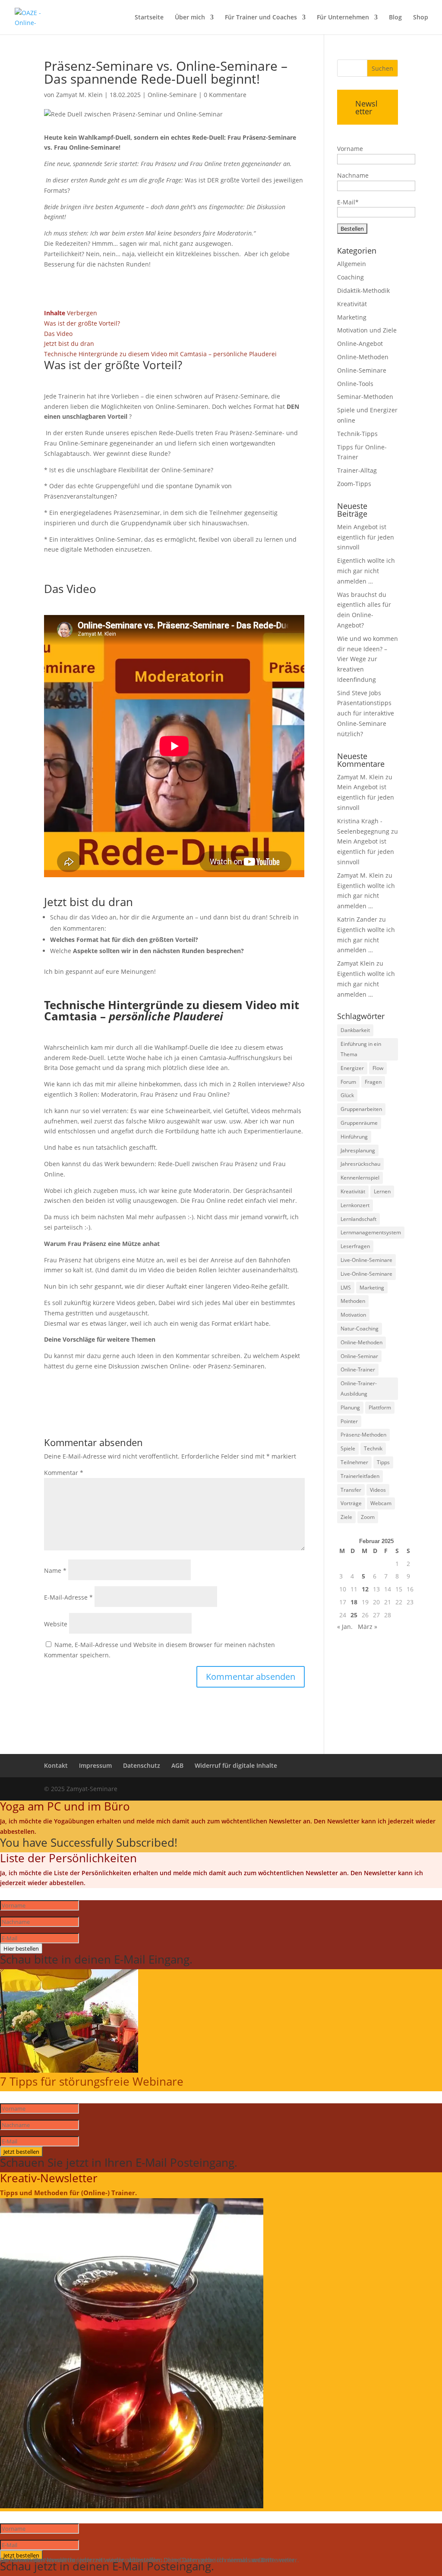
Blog (395, 18)
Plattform (380, 1407)
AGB (177, 1765)
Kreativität (352, 304)
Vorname (350, 149)
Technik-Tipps (357, 434)
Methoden (353, 1301)
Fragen (373, 1082)
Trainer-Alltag (357, 470)
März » (368, 1627)
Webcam (381, 1503)
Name (55, 1570)
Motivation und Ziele (367, 330)
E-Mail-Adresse (68, 1597)
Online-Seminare (172, 95)
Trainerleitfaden (360, 1476)
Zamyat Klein (356, 963)
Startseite (149, 18)
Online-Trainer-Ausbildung (359, 1388)
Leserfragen (355, 1246)
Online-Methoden (363, 357)
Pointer (349, 1421)
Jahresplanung (358, 1150)
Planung (350, 1407)
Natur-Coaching (360, 1329)
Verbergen (82, 313)
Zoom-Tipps (354, 484)
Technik (373, 1448)
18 (354, 1602)
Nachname (353, 175)
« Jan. (345, 1627)
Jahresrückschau (360, 1164)
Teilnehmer (354, 1462)
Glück (347, 1095)
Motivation (353, 1315)
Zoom (368, 1517)
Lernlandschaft (358, 1219)
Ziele (346, 1517)
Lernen (382, 1191)
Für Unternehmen (343, 18)
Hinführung (354, 1137)
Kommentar (64, 1473)
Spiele (348, 1448)
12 (365, 1589)
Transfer (351, 1490)
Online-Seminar (359, 1356)
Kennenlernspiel (360, 1178)
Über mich (190, 18)
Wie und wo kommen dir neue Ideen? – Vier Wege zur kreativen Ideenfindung (368, 659)
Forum (348, 1082)
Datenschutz (142, 1765)
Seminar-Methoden (365, 397)
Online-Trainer (358, 1370)
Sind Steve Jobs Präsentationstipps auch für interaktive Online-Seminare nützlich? (366, 713)
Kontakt (56, 1765)
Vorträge (351, 1503)
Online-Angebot (360, 344)
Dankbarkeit (355, 1030)
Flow (378, 1068)
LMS (346, 1288)
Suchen (382, 68)
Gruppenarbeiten (361, 1109)
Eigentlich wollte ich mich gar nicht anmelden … (366, 571)
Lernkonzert (355, 1205)
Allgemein (352, 264)
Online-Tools (355, 384)
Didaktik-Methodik (363, 290)
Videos (378, 1490)
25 (354, 1615)
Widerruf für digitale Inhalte (236, 1765)
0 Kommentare (225, 95)
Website (56, 1624)
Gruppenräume (359, 1123)
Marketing (352, 317)
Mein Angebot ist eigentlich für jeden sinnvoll (366, 537)
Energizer (352, 1068)
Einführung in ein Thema (361, 1049)
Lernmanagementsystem (371, 1232)
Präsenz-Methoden (363, 1435)
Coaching (350, 277)
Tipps (383, 1462)
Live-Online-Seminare (366, 1260)
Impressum (95, 1765)
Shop (421, 18)
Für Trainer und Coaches (261, 18)
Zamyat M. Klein (79, 95)
